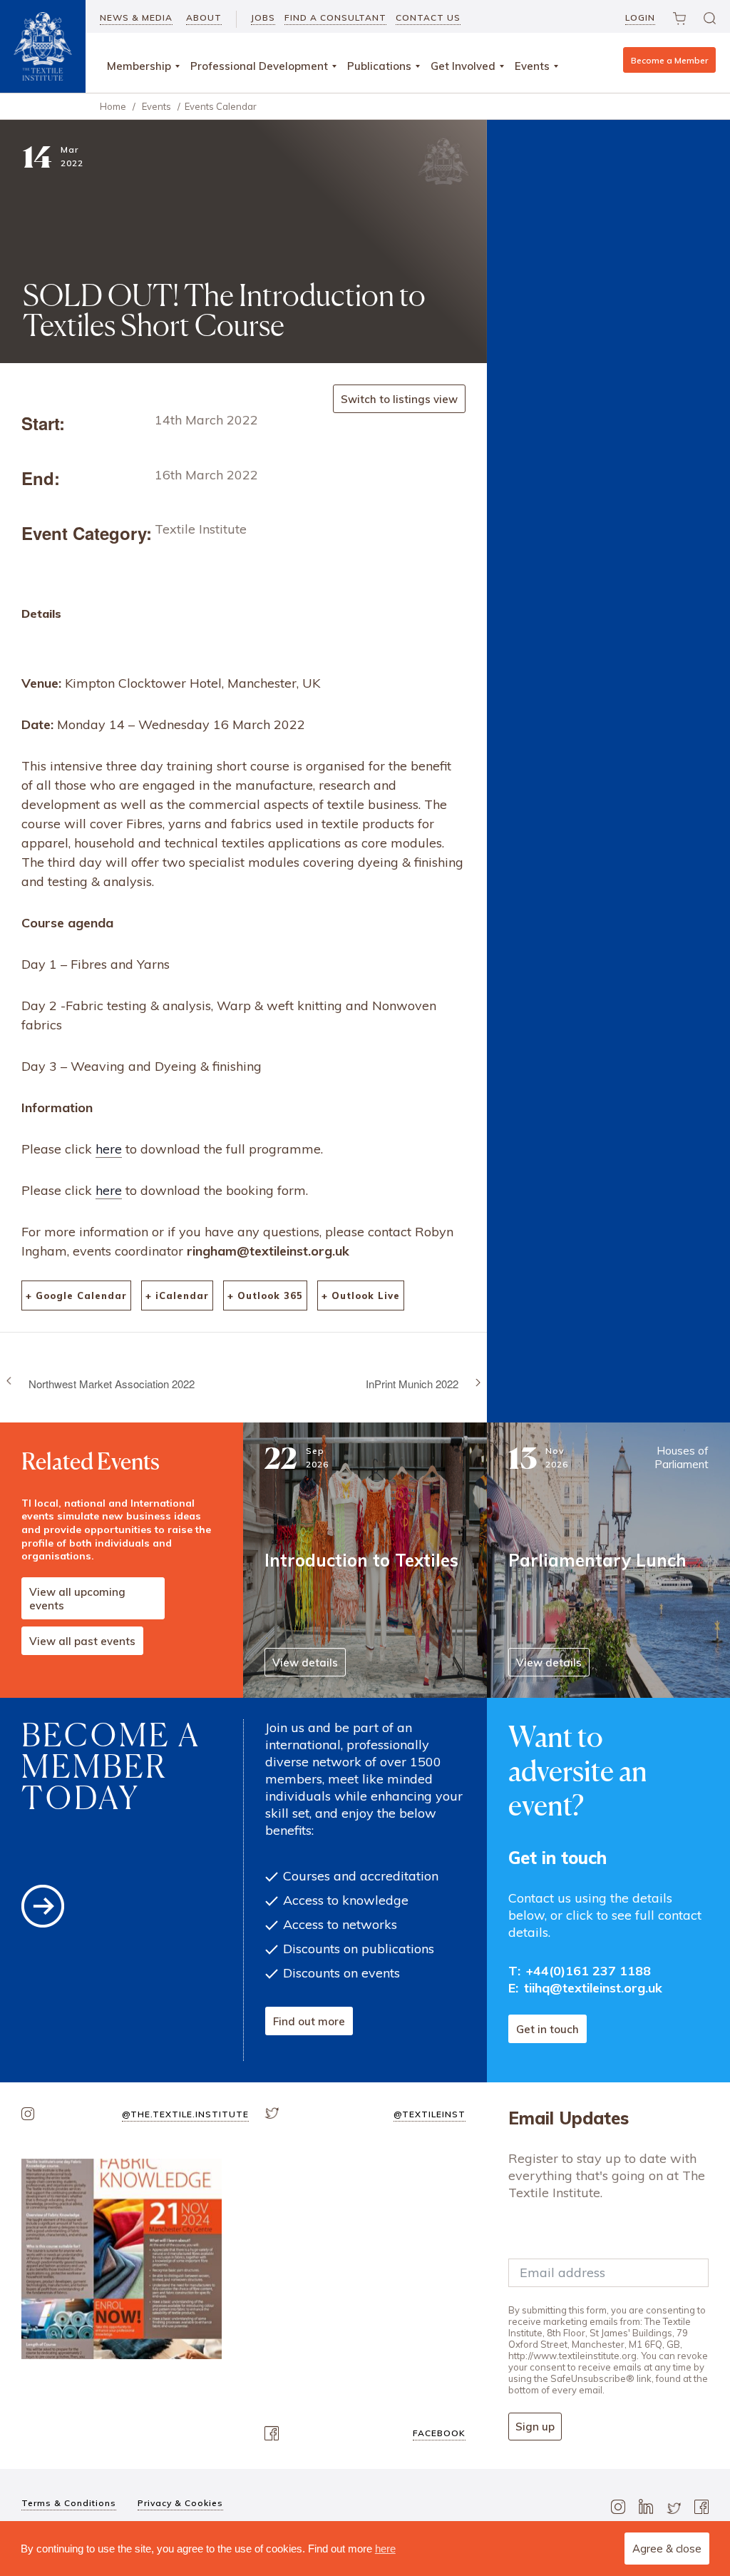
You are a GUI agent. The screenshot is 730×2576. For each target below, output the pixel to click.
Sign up (535, 2427)
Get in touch (547, 2029)
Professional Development (259, 66)
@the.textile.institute (185, 2114)
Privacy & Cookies (180, 2503)
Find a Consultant (335, 17)
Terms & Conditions (69, 2503)
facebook (439, 2433)
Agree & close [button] (667, 2549)
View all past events (82, 1641)
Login (640, 17)
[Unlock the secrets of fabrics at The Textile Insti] (122, 2259)
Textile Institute (201, 529)
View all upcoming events (77, 1599)
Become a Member (669, 60)
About (204, 17)
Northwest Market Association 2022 (112, 1384)
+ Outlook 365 (265, 1295)
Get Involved (463, 66)
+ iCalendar (177, 1295)
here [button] (385, 2549)
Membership (139, 66)
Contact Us (428, 17)
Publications (379, 66)
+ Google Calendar (76, 1295)
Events (532, 66)
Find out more (309, 2021)
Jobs (263, 17)
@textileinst (430, 2114)
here (109, 1149)
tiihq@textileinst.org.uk (593, 1988)
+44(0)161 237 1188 (588, 1971)
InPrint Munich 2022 (412, 1384)
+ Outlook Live (361, 1295)
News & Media (136, 17)
